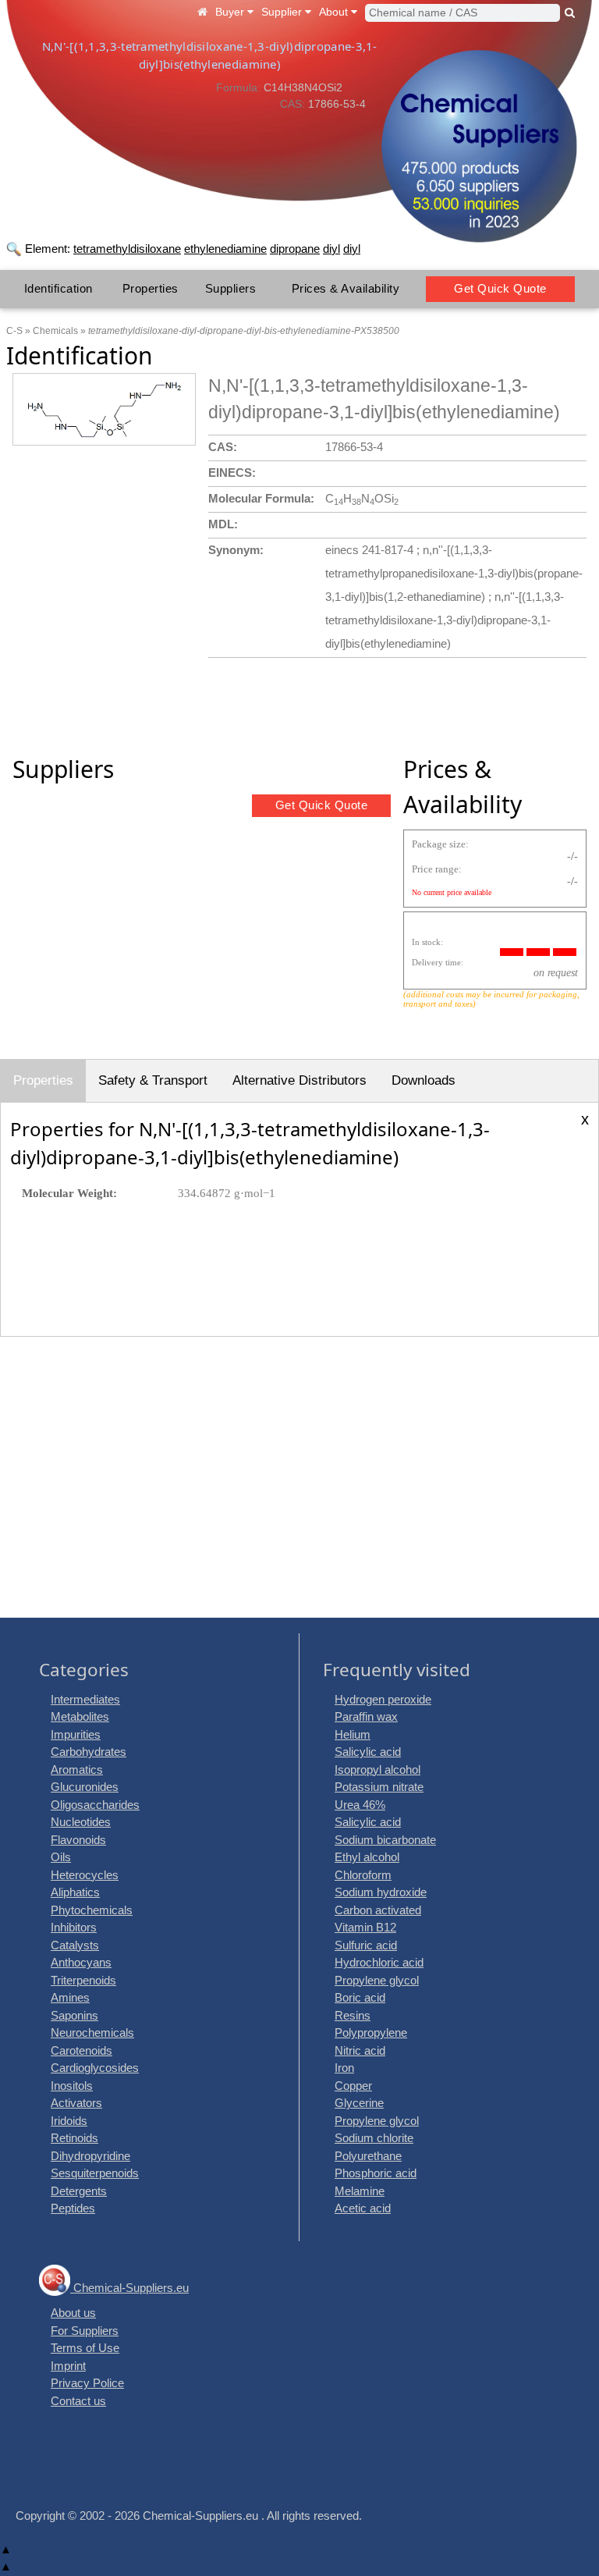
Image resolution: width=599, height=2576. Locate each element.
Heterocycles (85, 1875)
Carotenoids (82, 2050)
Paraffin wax (366, 1716)
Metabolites (80, 1716)
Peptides (73, 2208)
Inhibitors (74, 1927)
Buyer (231, 12)
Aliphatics (75, 1892)
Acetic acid (363, 2208)
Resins (353, 2015)
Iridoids (69, 2121)
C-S (14, 331)
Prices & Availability (346, 288)
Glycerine (359, 2103)
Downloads (424, 1080)
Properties (151, 288)
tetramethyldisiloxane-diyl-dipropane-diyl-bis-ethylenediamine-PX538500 (244, 331)
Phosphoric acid (376, 2173)
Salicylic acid (368, 1752)
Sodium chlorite (374, 2138)
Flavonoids (78, 1840)
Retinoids (74, 2138)
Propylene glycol (377, 1980)
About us (73, 2313)
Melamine (360, 2191)
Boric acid (360, 1997)
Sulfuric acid (366, 1945)
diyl (331, 249)
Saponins (74, 2015)
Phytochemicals (92, 1910)
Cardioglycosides (95, 2068)
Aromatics (77, 1769)
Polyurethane (368, 2156)
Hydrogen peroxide (383, 1699)
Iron (344, 2068)
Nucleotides (81, 1822)
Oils (61, 1857)
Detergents (79, 2191)
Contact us (78, 2401)
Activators (76, 2103)
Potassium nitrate (379, 1787)
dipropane (295, 249)
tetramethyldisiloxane (127, 249)
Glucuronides (85, 1787)
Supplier (283, 12)
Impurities (76, 1734)
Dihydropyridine (90, 2156)
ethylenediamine (225, 249)
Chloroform (363, 1875)
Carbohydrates (89, 1752)
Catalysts (75, 1945)
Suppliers (231, 288)
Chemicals (55, 331)
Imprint (68, 2366)
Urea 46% (360, 1805)
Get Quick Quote (500, 288)
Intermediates (85, 1699)
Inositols (72, 2086)
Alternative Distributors (299, 1080)
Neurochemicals (92, 2032)
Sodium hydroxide (381, 1892)
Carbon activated (378, 1910)
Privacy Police (87, 2383)
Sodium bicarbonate (385, 1840)
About (335, 12)
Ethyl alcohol (367, 1857)
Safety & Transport (153, 1080)
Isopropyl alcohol (377, 1769)
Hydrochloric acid (379, 1962)
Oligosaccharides (95, 1805)
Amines (70, 1997)
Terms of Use (85, 2348)
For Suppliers (85, 2331)
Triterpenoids (83, 1980)
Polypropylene (371, 2032)
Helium (353, 1734)
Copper (353, 2086)
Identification (58, 288)
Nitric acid (360, 2050)
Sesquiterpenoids (95, 2173)
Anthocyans (81, 1962)
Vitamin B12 (365, 1927)
